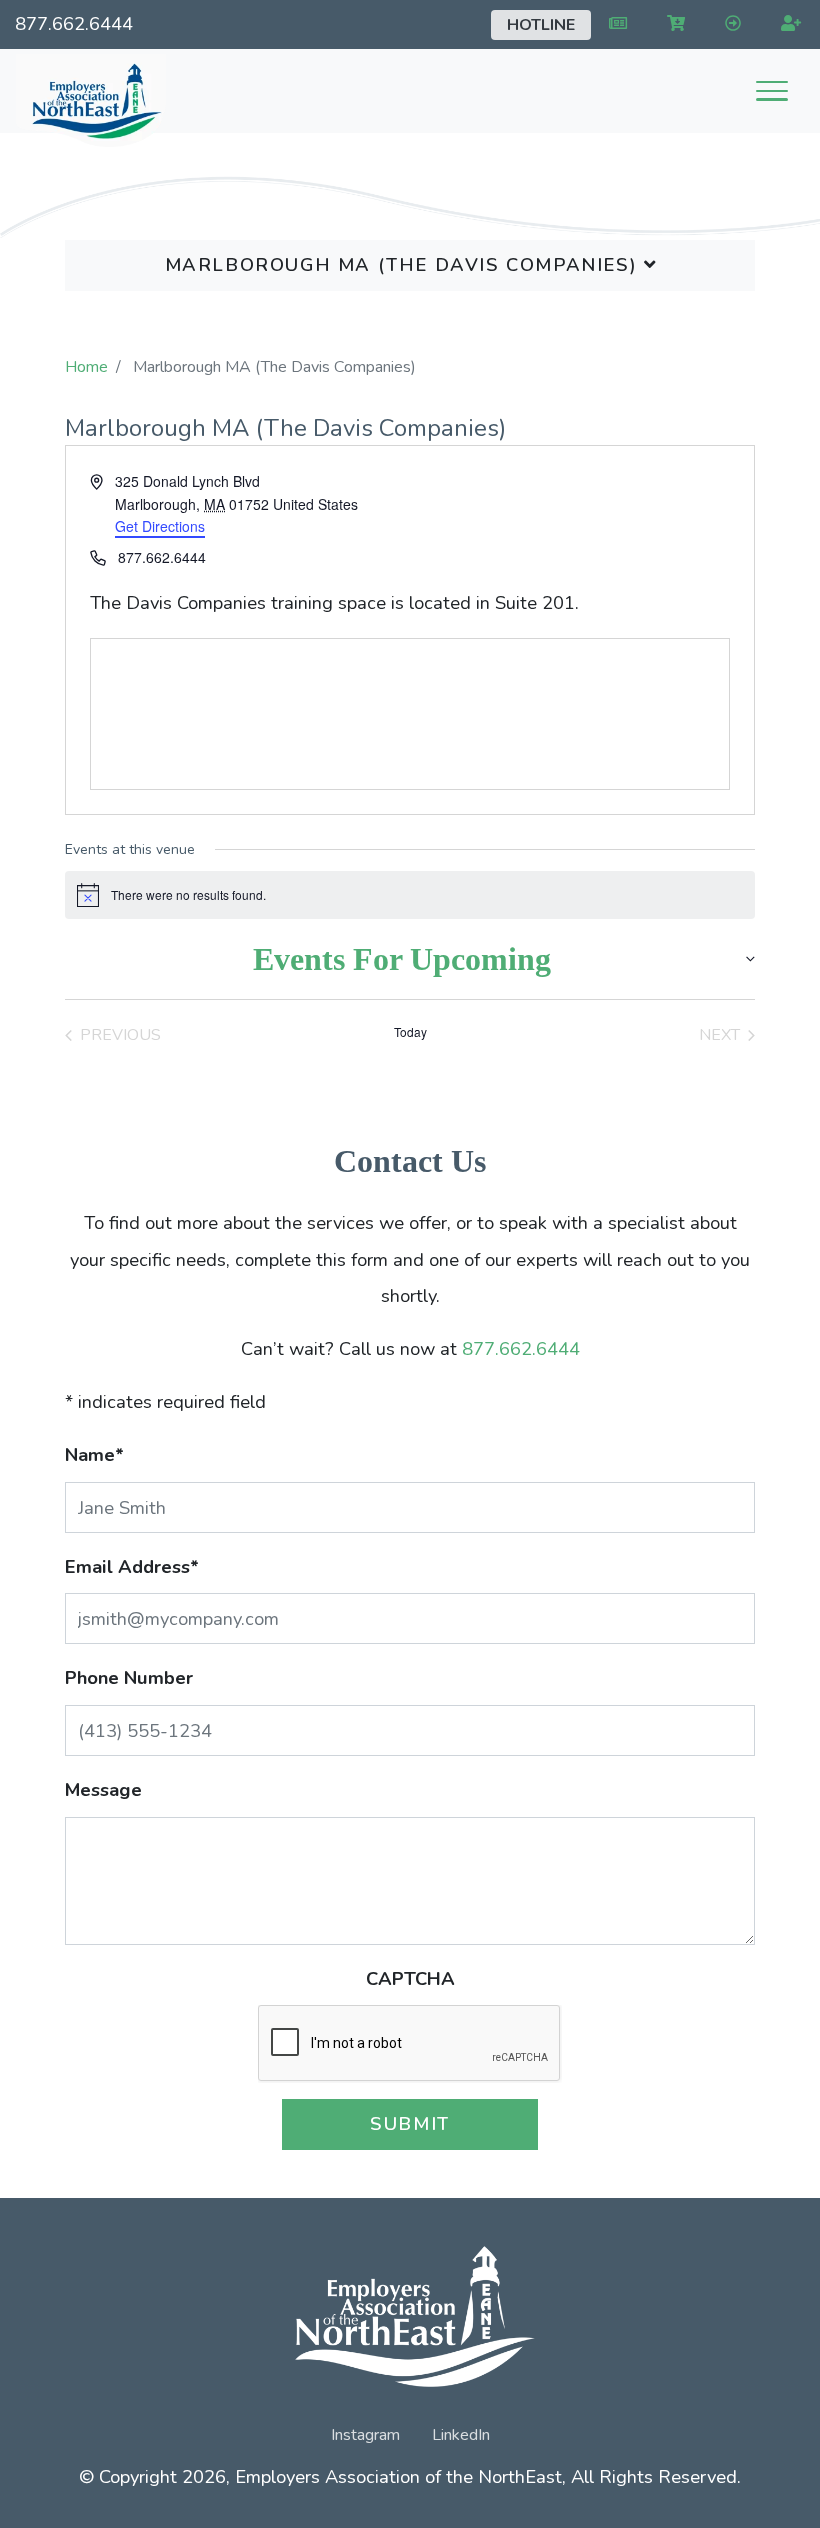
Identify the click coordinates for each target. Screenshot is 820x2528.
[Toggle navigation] (772, 91)
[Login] (729, 24)
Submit (410, 2123)
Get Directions (160, 526)
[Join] (787, 24)
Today (410, 1032)
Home (86, 367)
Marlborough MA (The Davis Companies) (404, 264)
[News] (614, 24)
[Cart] (672, 24)
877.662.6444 (74, 23)
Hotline (541, 25)
